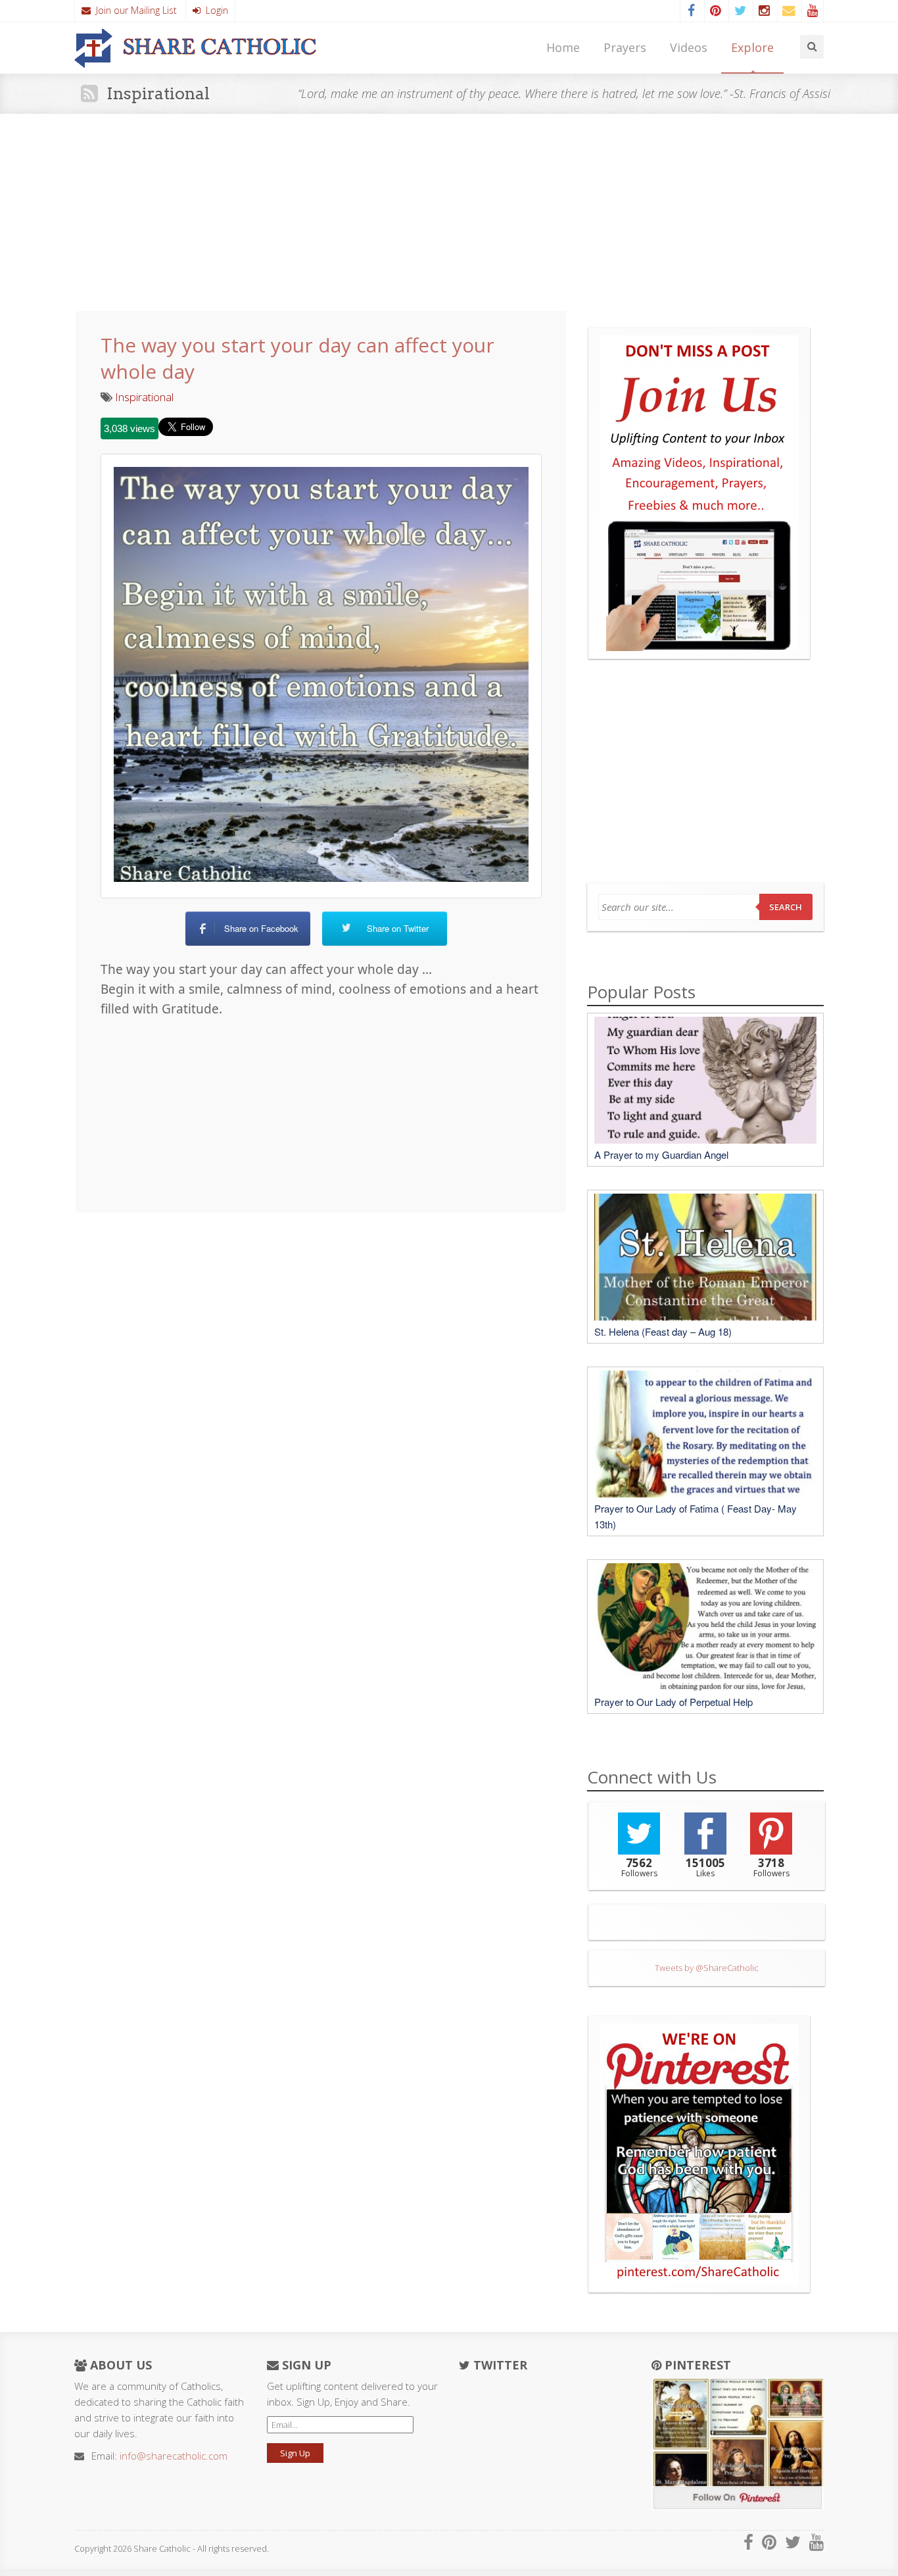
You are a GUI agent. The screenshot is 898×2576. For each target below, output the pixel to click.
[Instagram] (764, 11)
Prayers (625, 47)
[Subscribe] (788, 11)
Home (563, 47)
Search (786, 907)
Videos (689, 47)
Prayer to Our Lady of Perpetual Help (673, 1702)
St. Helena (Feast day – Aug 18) (663, 1331)
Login (214, 10)
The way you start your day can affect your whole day (297, 358)
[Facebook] (691, 11)
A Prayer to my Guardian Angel (661, 1154)
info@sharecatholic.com (174, 2456)
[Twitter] (740, 11)
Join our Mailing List (134, 10)
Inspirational (144, 397)
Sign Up (295, 2453)
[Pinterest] (715, 11)
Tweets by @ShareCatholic (707, 1968)
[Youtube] (813, 11)
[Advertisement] (449, 212)
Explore (752, 47)
